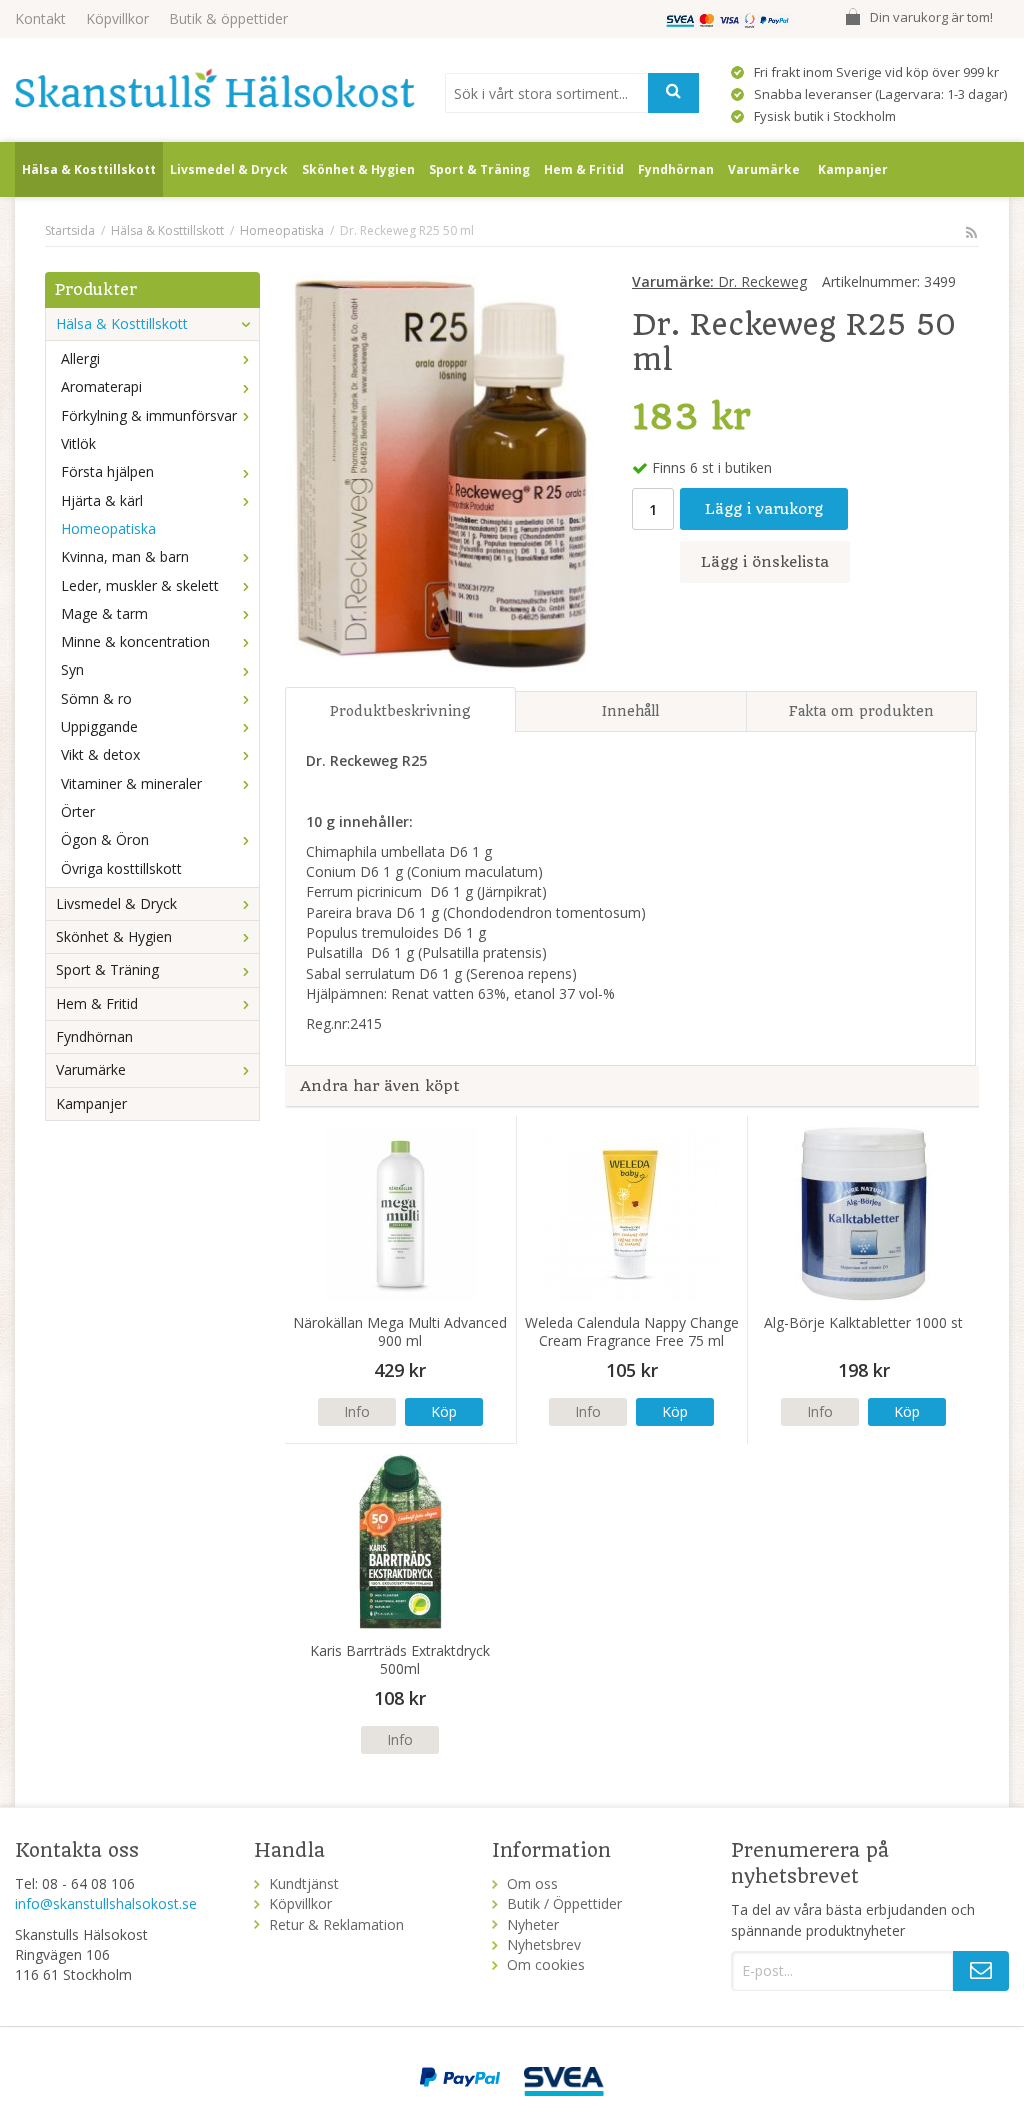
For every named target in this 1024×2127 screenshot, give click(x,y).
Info (357, 1411)
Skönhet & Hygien (358, 169)
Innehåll (630, 711)
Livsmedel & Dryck (229, 169)
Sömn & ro (96, 698)
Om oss (532, 1883)
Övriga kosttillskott (121, 868)
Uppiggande (99, 726)
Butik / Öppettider (564, 1903)
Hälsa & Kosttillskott (89, 169)
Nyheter (533, 1924)
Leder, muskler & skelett (140, 585)
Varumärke (764, 169)
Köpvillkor (117, 18)
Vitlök (78, 443)
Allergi (80, 358)
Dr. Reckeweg (719, 281)
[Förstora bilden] (441, 471)
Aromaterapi (101, 386)
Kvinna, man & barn (125, 556)
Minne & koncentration (135, 641)
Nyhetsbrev (544, 1944)
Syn (72, 669)
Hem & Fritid (584, 169)
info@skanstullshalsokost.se (106, 1903)
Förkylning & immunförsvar (149, 415)
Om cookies (546, 1964)
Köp (444, 1411)
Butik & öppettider (228, 18)
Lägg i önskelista (765, 562)
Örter (78, 811)
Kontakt (40, 18)
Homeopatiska (108, 528)
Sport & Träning (479, 169)
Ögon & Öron (105, 839)
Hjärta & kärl (102, 500)
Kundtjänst (304, 1883)
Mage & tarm (104, 613)
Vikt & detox (100, 754)
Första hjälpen (107, 471)
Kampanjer (853, 169)
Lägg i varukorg (764, 509)
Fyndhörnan (676, 169)
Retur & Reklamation (336, 1924)
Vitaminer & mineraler (131, 783)
